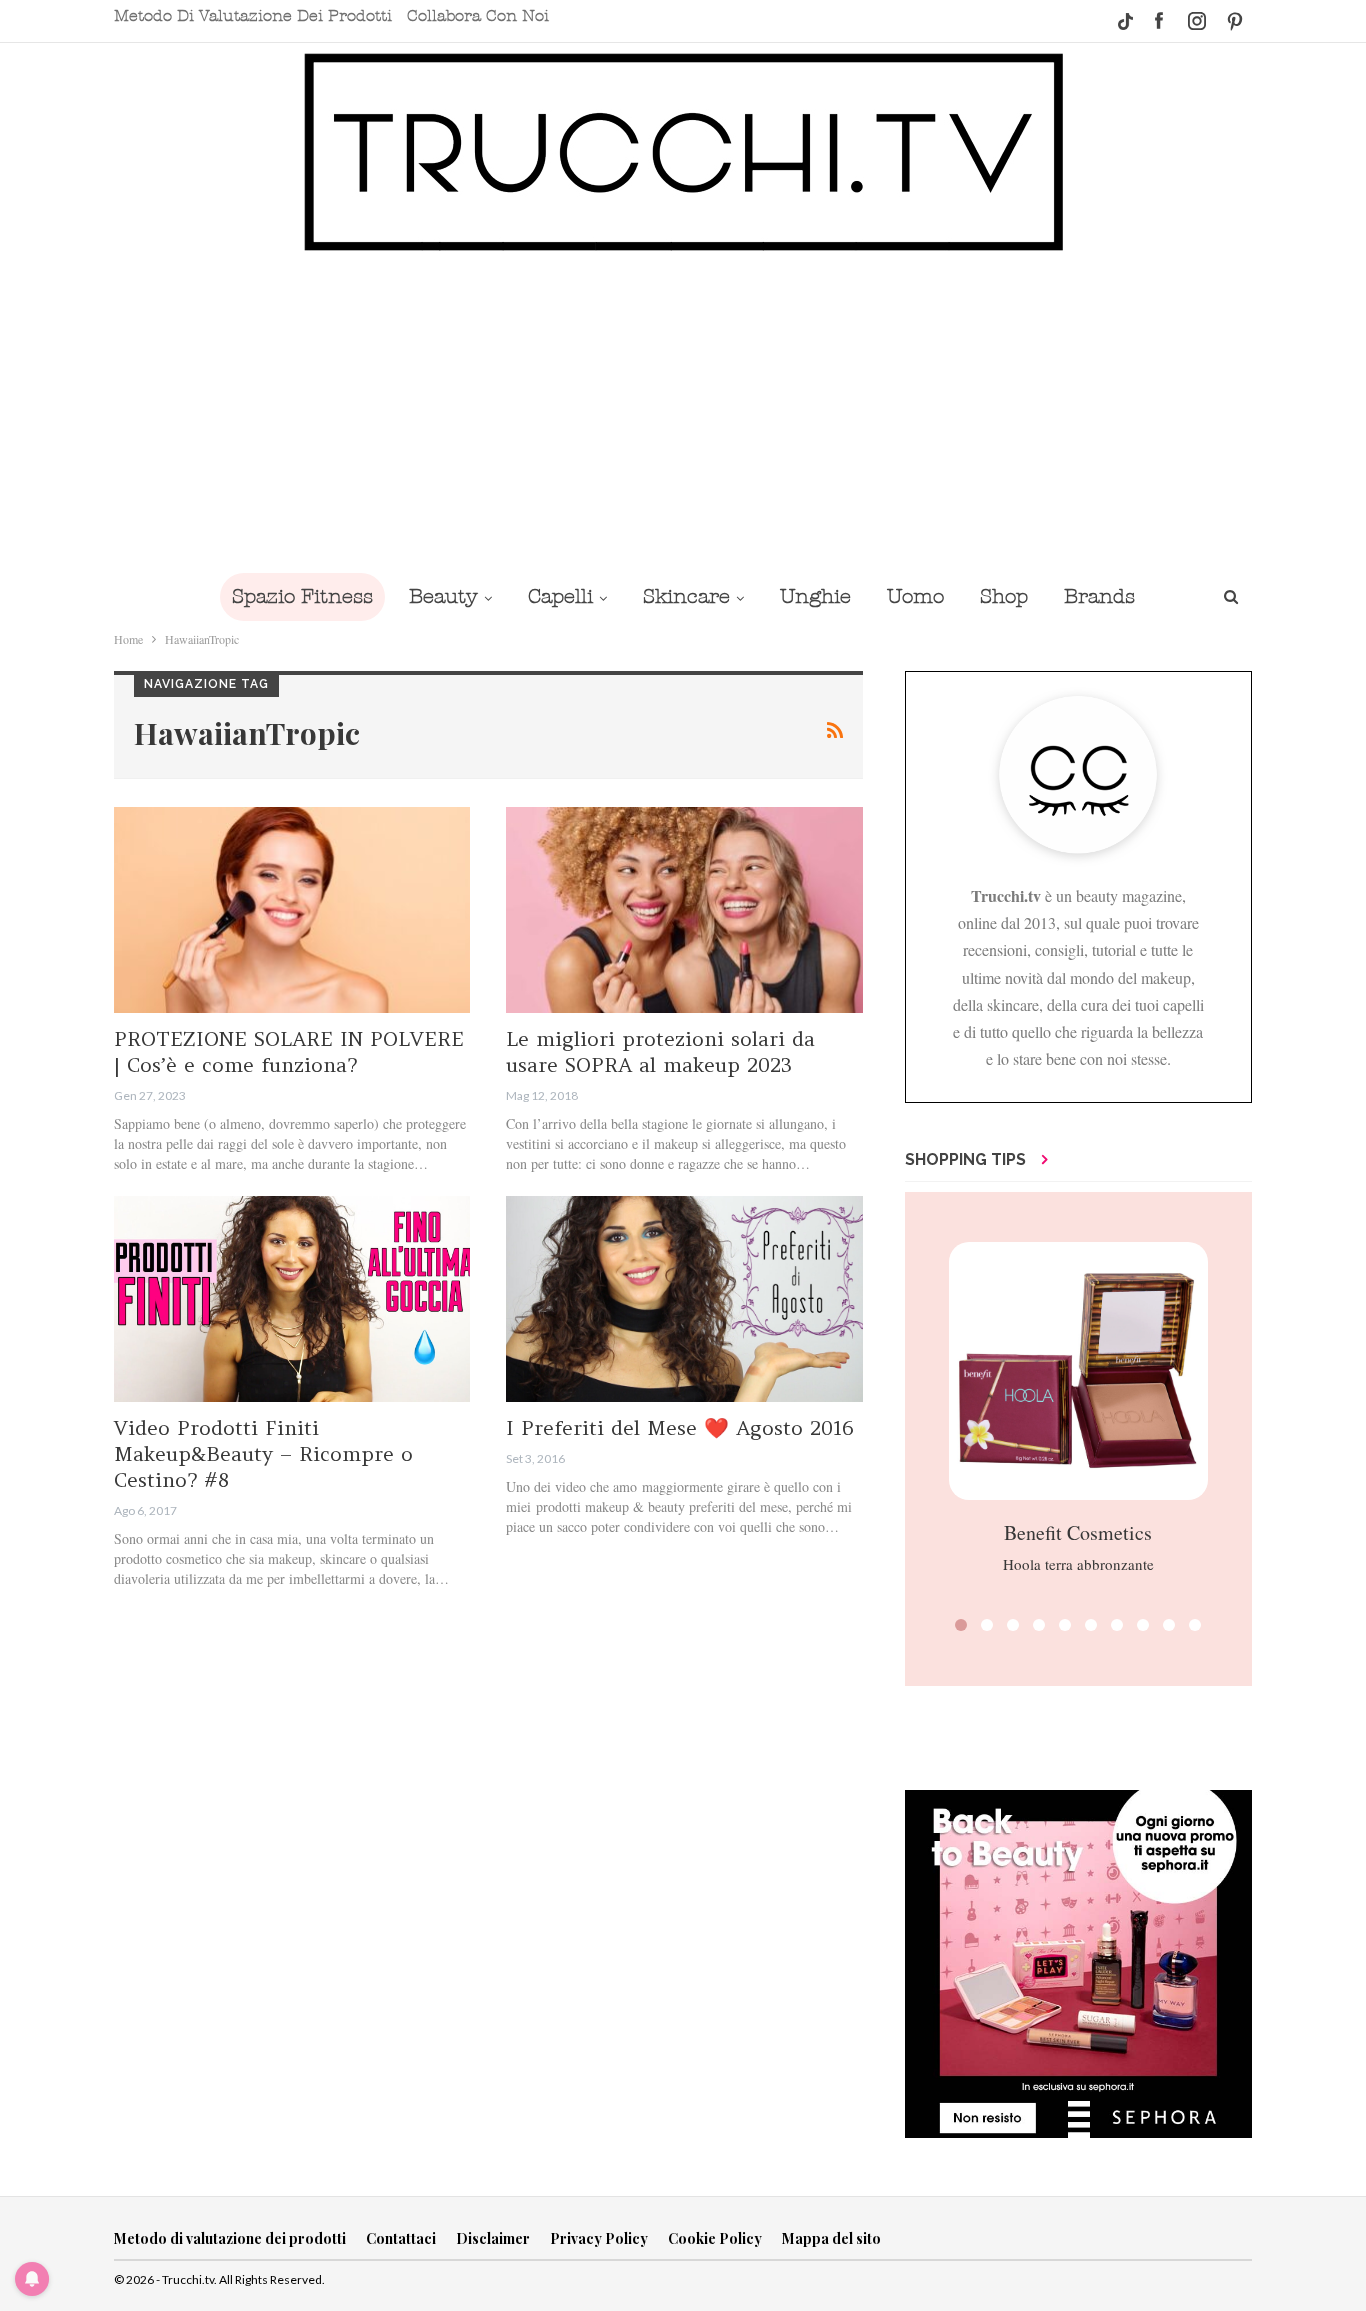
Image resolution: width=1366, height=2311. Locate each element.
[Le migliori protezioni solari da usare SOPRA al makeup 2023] (684, 910)
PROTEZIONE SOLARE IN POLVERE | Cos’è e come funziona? (289, 1051)
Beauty (443, 596)
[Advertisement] (683, 412)
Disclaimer (493, 2238)
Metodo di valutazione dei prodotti (253, 16)
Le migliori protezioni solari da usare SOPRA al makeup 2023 (660, 1051)
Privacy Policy (599, 2238)
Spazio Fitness (302, 596)
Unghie (815, 596)
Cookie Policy (715, 2238)
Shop (1004, 596)
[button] (961, 1625)
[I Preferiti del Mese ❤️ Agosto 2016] (684, 1299)
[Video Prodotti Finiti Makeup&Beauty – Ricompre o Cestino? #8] (292, 1299)
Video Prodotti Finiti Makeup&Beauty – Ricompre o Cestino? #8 (263, 1453)
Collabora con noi (478, 16)
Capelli (560, 596)
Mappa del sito (831, 2238)
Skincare (686, 596)
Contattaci (401, 2238)
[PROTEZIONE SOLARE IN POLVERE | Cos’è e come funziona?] (292, 910)
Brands (1099, 596)
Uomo (915, 596)
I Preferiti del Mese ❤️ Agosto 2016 (680, 1427)
